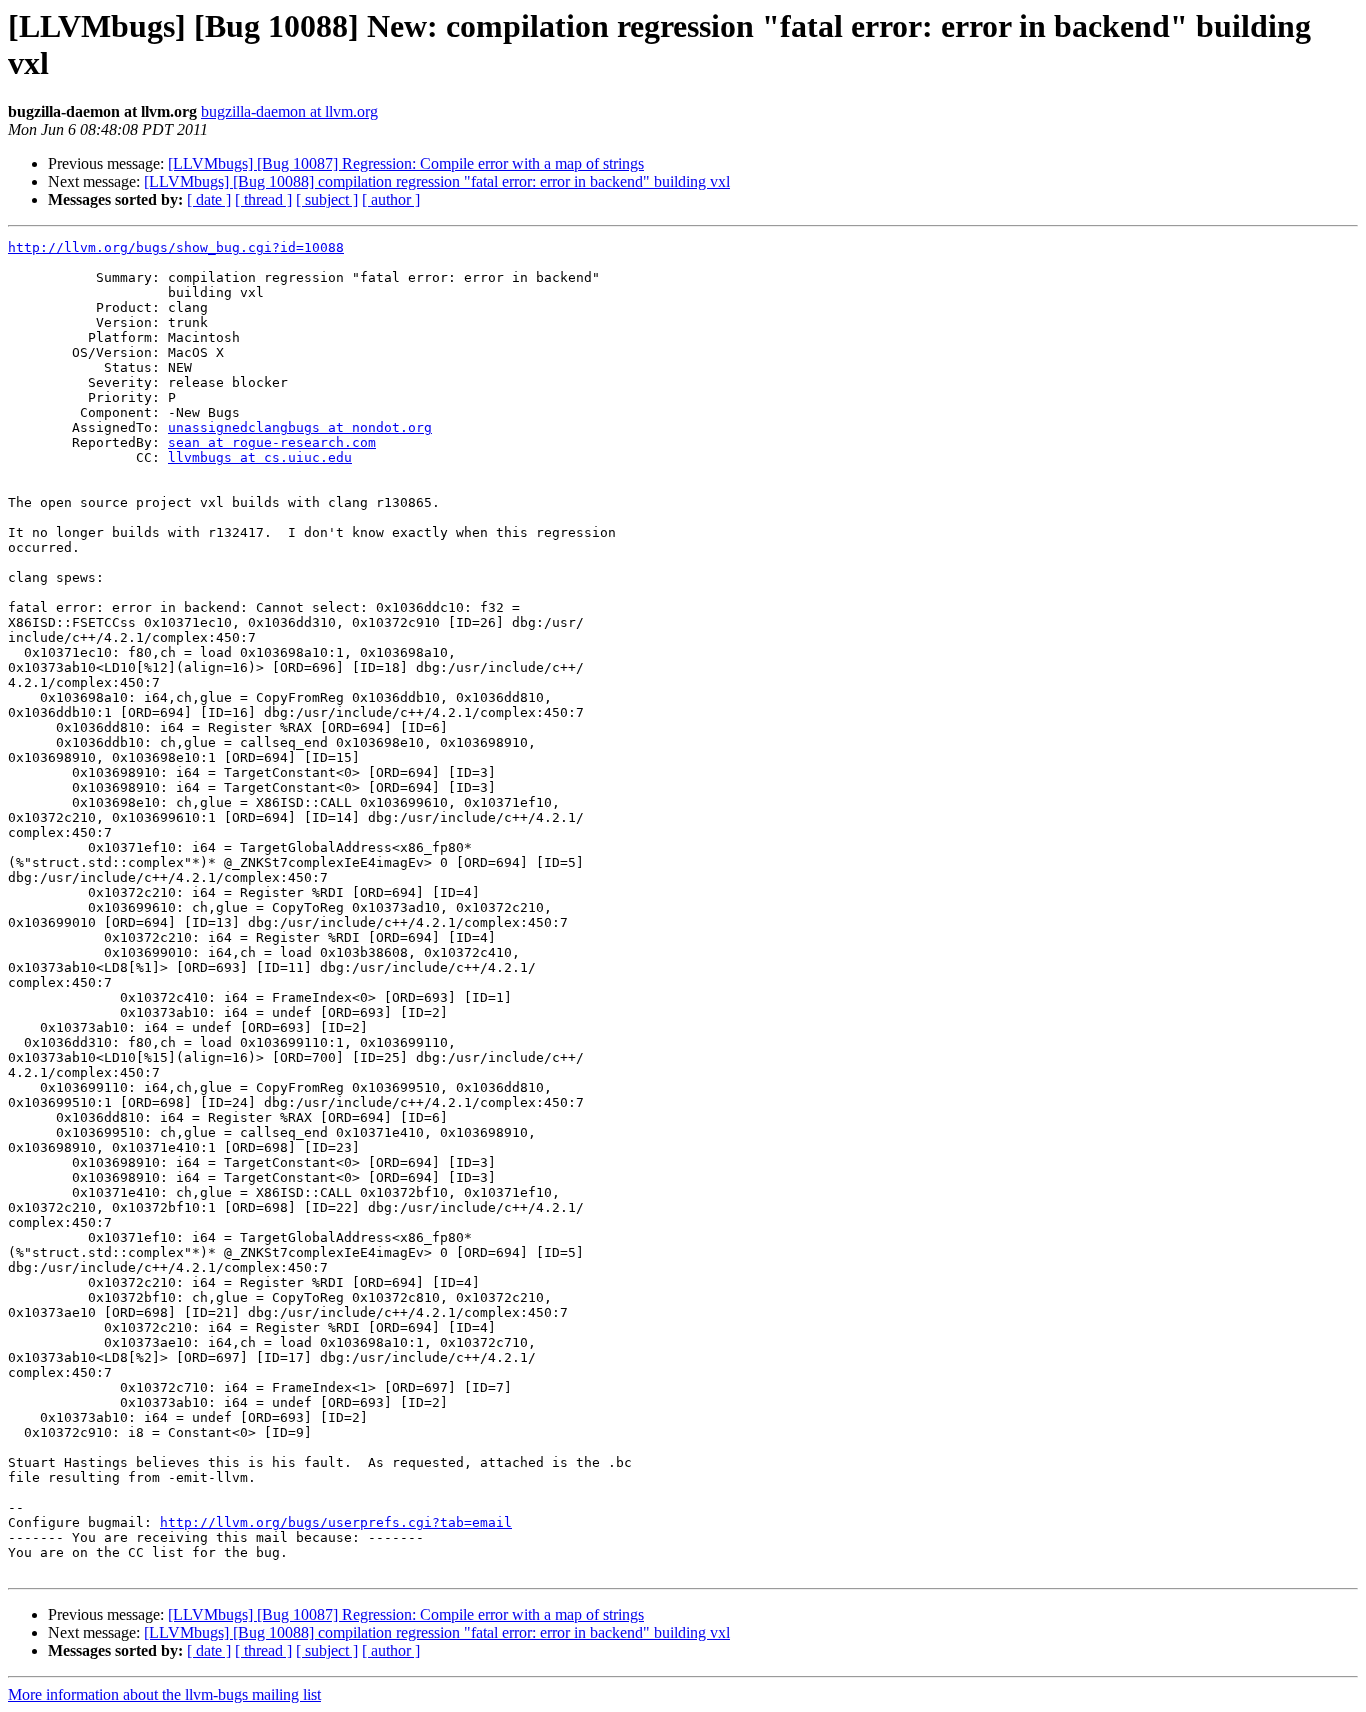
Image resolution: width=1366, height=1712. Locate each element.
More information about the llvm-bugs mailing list (164, 1694)
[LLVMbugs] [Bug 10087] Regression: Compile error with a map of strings (406, 163)
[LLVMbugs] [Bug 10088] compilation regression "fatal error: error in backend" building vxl (437, 181)
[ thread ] (263, 199)
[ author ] (391, 199)
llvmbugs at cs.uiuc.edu (260, 457)
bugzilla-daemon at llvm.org (289, 111)
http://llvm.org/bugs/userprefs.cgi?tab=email (336, 1522)
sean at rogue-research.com (272, 442)
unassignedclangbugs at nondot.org (300, 427)
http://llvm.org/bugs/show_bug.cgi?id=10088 (176, 247)
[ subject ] (327, 199)
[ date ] (209, 199)
